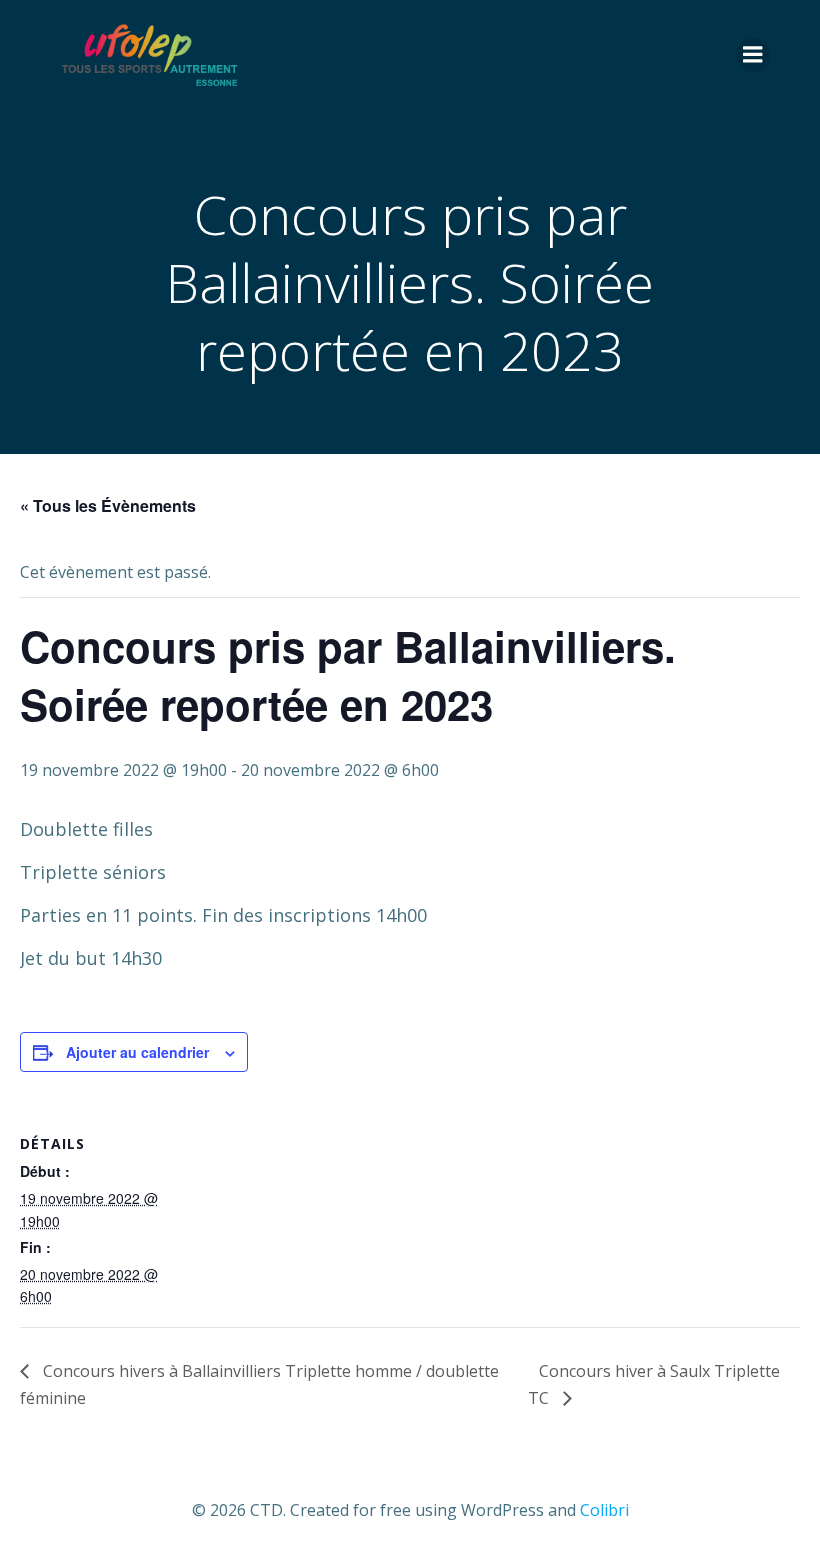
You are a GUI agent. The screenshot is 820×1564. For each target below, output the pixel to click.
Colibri (604, 1510)
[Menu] (753, 55)
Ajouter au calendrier (137, 1052)
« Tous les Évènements (108, 505)
